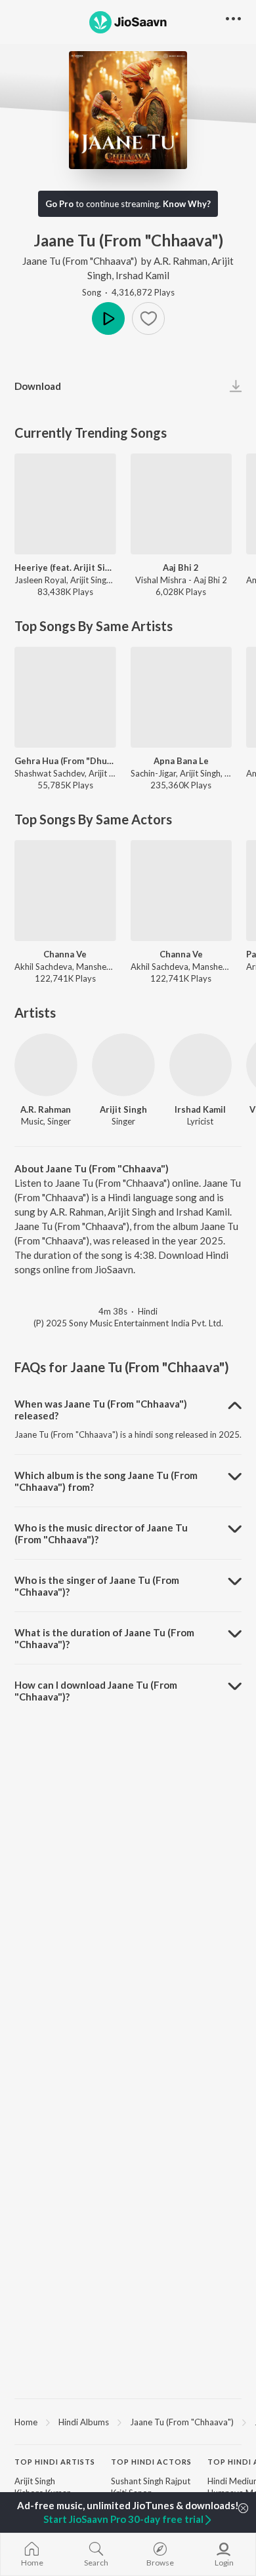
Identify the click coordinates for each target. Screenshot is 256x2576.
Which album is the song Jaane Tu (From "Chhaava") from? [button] (106, 1481)
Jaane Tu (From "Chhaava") (80, 261)
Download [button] (38, 386)
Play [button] (108, 318)
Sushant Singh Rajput (151, 2481)
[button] (148, 318)
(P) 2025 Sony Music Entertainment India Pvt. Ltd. (128, 1323)
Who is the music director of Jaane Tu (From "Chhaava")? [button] (101, 1533)
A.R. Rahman (181, 261)
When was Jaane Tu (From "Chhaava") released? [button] (101, 1410)
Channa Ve (65, 954)
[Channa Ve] (65, 891)
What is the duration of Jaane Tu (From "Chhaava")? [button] (104, 1638)
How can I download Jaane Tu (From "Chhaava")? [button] (96, 1691)
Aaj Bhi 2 (181, 567)
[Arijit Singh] (123, 1065)
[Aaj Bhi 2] (181, 504)
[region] (128, 2421)
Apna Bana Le (181, 761)
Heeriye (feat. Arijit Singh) (65, 567)
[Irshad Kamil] (201, 1065)
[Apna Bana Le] (181, 698)
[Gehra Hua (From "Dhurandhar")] (65, 698)
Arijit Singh (123, 1109)
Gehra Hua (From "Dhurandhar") (65, 761)
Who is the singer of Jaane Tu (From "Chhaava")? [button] (97, 1586)
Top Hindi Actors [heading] (151, 2462)
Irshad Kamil (142, 275)
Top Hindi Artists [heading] (55, 2462)
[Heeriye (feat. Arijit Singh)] (65, 504)
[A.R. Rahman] (46, 1065)
